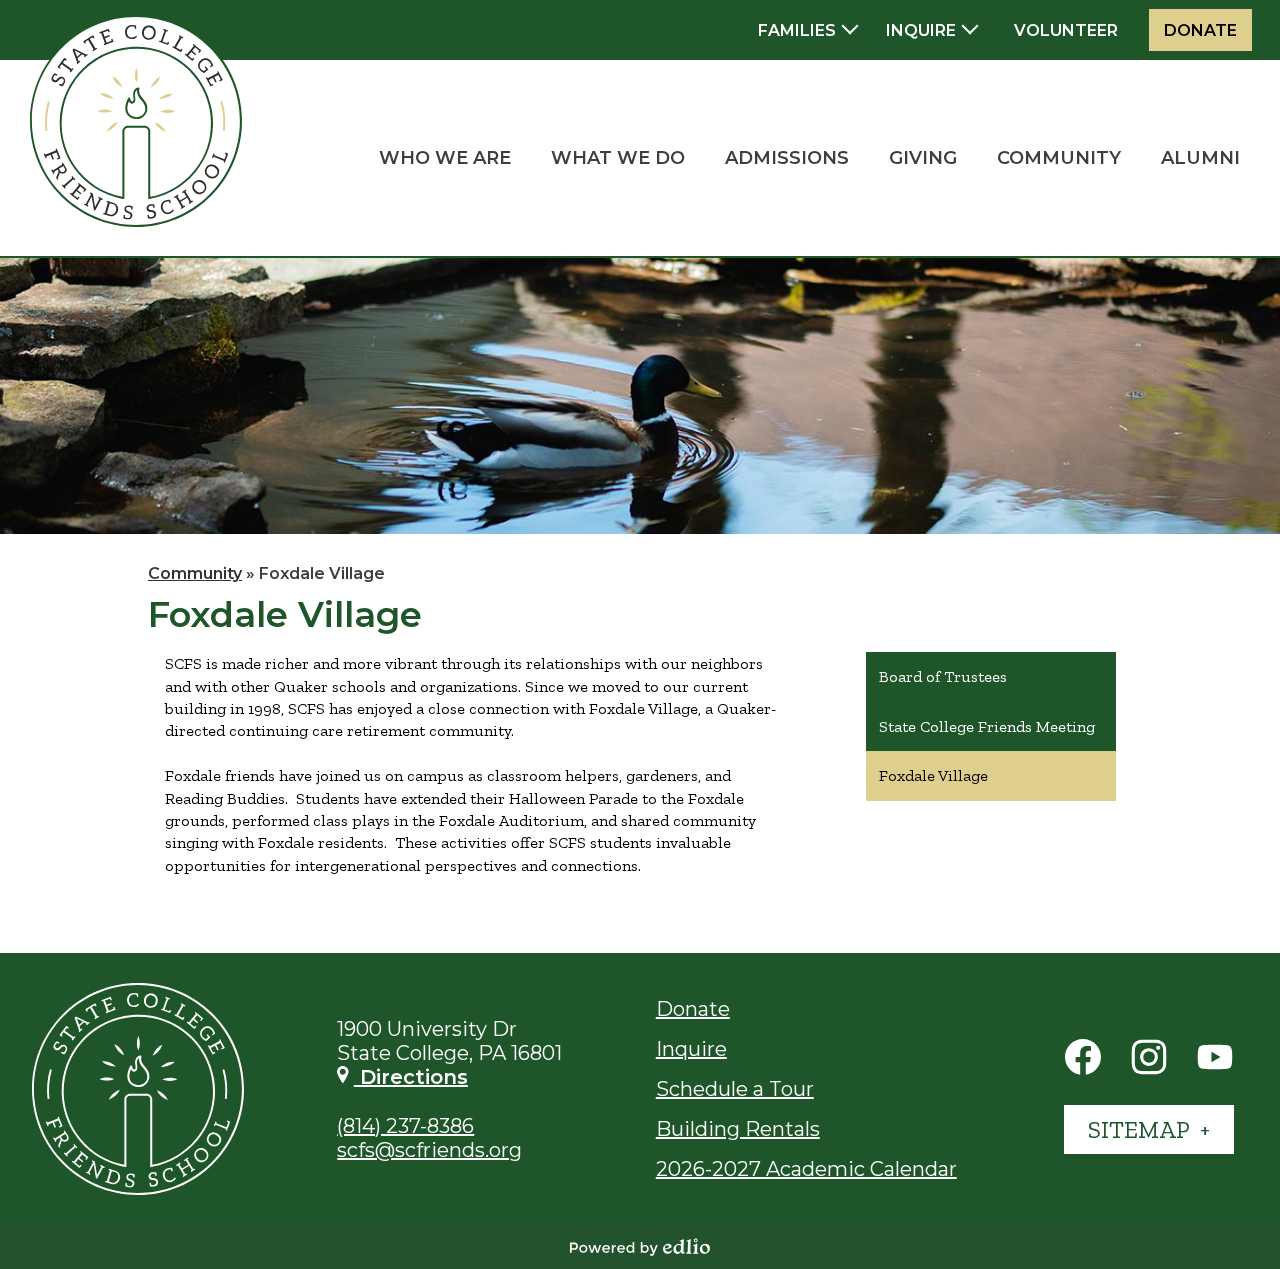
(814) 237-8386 (405, 1126)
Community (195, 573)
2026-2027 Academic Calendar (806, 1169)
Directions (411, 1077)
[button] (445, 158)
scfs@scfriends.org (429, 1150)
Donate (1200, 30)
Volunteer (1066, 30)
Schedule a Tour (735, 1089)
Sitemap (1141, 1129)
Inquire (691, 1049)
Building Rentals (738, 1129)
